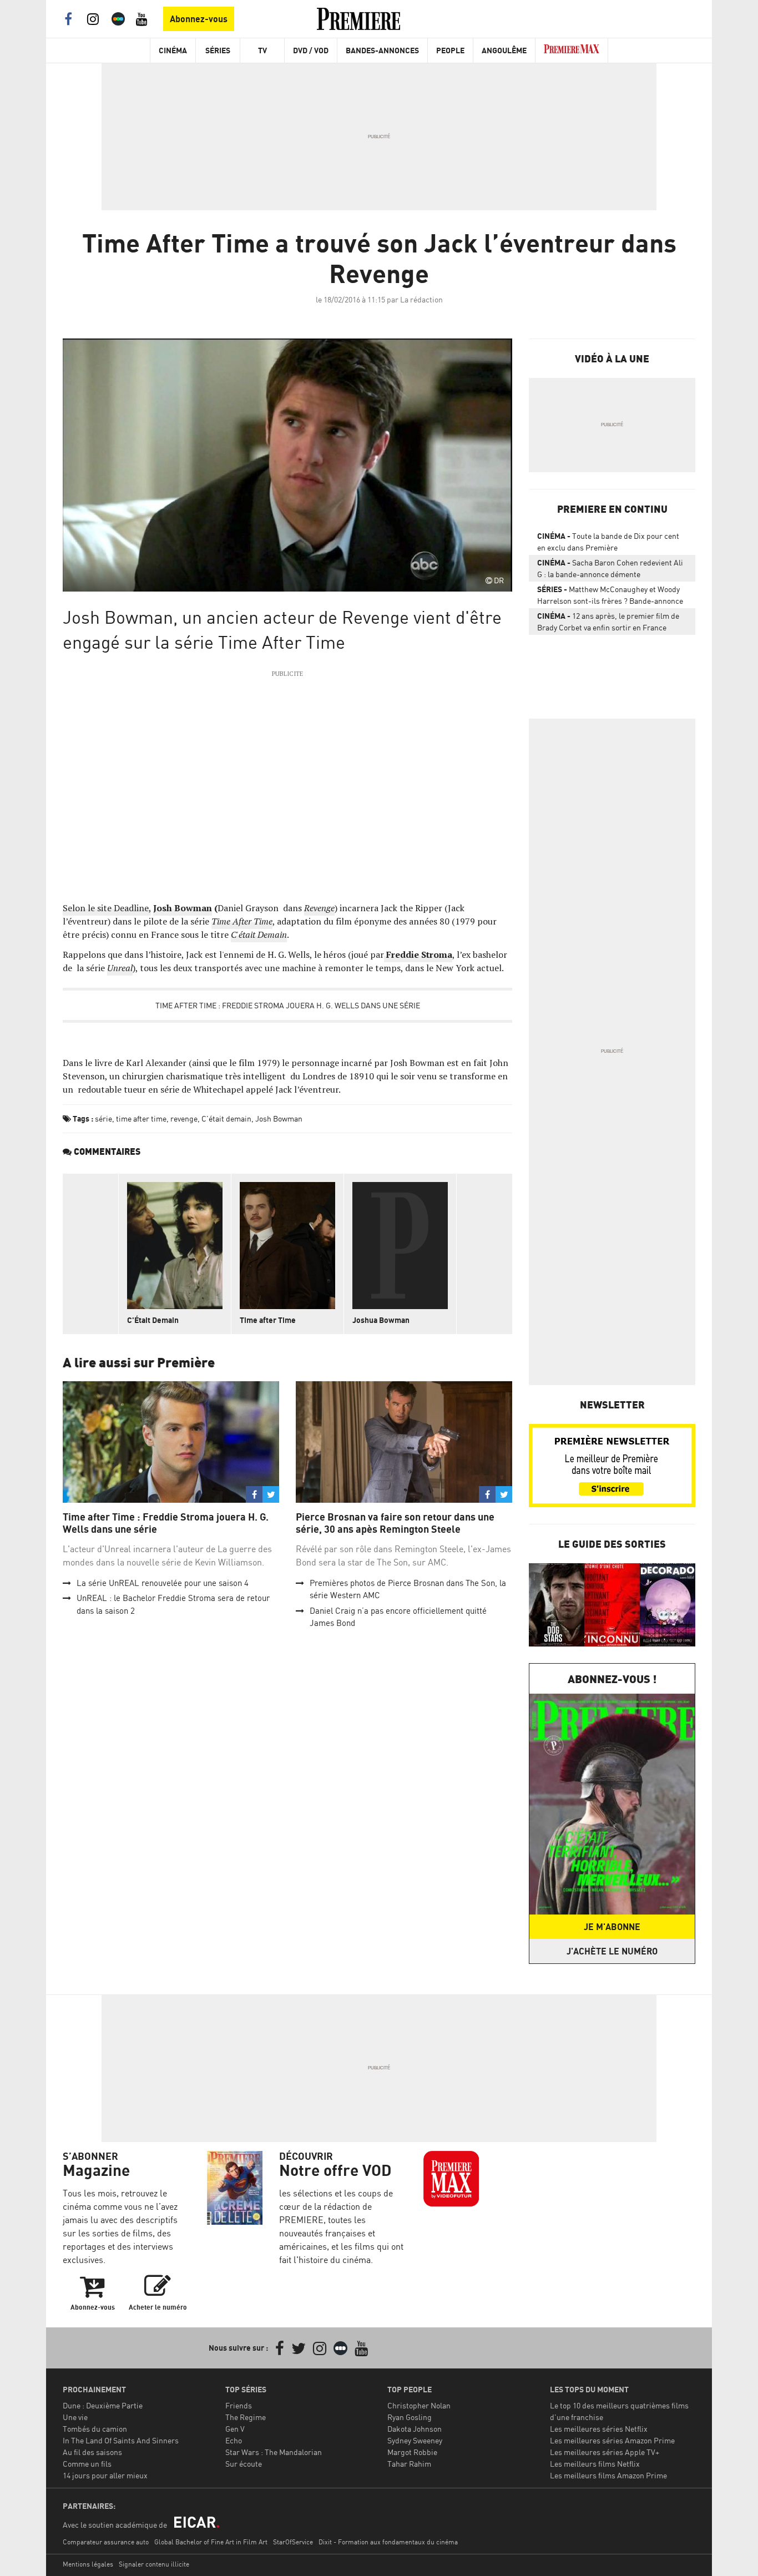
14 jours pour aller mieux (105, 2475)
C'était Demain (259, 935)
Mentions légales (88, 2564)
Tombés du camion (95, 2429)
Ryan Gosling (410, 2417)
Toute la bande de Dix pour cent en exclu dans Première (608, 542)
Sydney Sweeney (415, 2440)
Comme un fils (87, 2464)
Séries (218, 50)
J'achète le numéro (612, 1951)
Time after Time (268, 1320)
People (450, 50)
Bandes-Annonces (382, 50)
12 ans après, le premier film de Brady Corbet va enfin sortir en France (608, 622)
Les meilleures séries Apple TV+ (605, 2452)
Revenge (319, 908)
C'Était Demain (153, 1320)
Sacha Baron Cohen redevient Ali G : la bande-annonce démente (610, 568)
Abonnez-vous (199, 19)
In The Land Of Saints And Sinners (121, 2440)
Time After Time (242, 921)
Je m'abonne (612, 1927)
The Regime (246, 2417)
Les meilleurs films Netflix (595, 2464)
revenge (184, 1118)
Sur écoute (244, 2464)
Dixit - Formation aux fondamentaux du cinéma (388, 2542)
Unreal (120, 968)
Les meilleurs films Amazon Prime (608, 2475)
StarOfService (293, 2542)
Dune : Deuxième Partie (103, 2405)
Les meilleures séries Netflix (599, 2429)
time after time (141, 1118)
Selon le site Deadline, (107, 908)
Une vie (75, 2417)
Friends (239, 2405)
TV (262, 50)
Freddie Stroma (418, 954)
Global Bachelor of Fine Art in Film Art (211, 2542)
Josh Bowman (183, 908)
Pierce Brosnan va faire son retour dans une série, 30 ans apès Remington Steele (395, 1523)
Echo (234, 2440)
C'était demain (226, 1118)
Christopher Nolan (419, 2405)
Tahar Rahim (409, 2464)
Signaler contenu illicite (154, 2564)
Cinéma (173, 50)
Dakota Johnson (415, 2429)
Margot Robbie (412, 2452)
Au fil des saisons (92, 2452)
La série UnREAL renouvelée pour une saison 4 (163, 1583)
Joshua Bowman (381, 1320)
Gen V (235, 2429)
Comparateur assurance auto (106, 2542)
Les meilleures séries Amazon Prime (612, 2440)
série (103, 1118)
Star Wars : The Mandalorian (274, 2452)
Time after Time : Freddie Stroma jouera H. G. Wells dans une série (288, 1005)
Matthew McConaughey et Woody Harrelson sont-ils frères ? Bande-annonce (610, 595)
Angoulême (504, 50)
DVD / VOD (311, 50)
